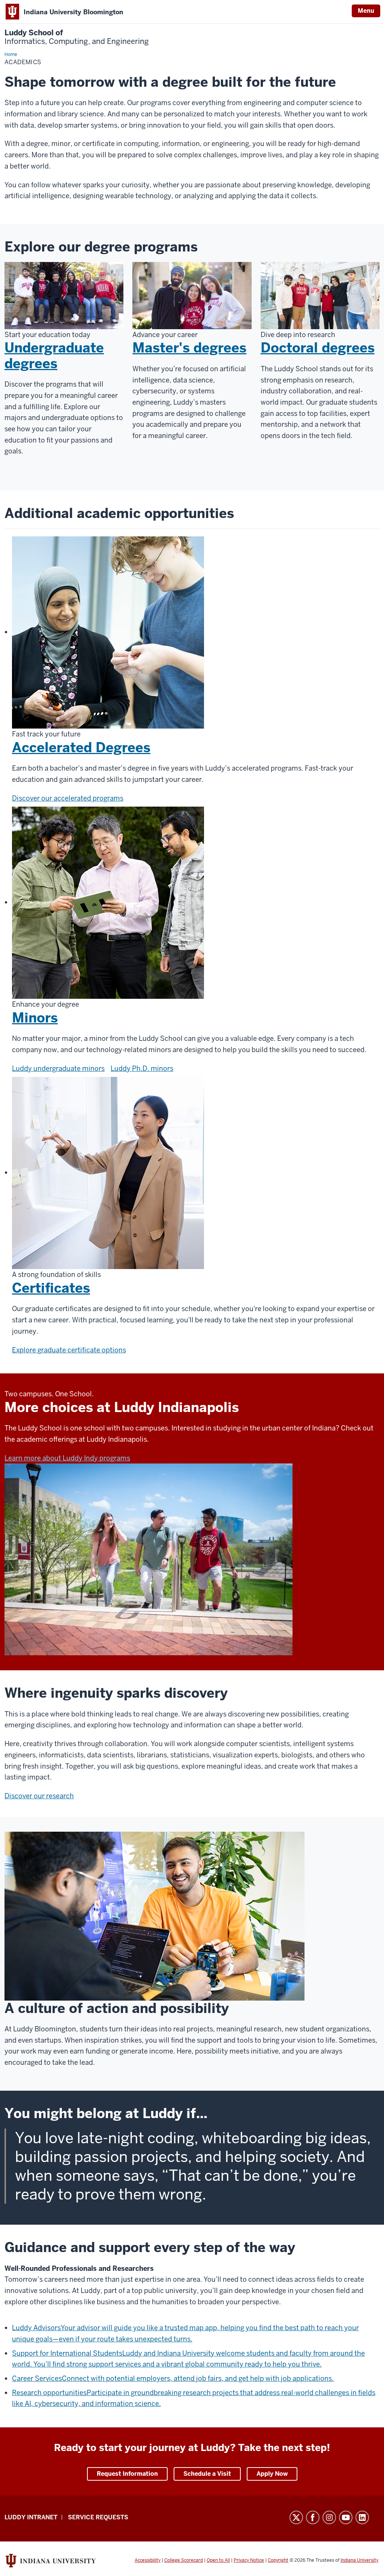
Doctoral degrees (318, 348)
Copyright (278, 2560)
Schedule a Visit (207, 2474)
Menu (366, 11)
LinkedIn (362, 2517)
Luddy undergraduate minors (58, 1068)
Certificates (51, 1288)
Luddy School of (77, 37)
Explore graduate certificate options (69, 1350)
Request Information (127, 2474)
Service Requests (98, 2517)
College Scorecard (184, 2560)
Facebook (313, 2517)
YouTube (346, 2517)
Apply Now (272, 2474)
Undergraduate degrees (54, 355)
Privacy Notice (249, 2560)
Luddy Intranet (31, 2517)
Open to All (218, 2560)
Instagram (329, 2517)
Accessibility (148, 2560)
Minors (35, 1018)
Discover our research (39, 1796)
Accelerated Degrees (81, 748)
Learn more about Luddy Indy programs (67, 1458)
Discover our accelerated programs (68, 798)
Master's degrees (189, 348)
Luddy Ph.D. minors (142, 1068)
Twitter (296, 2517)
